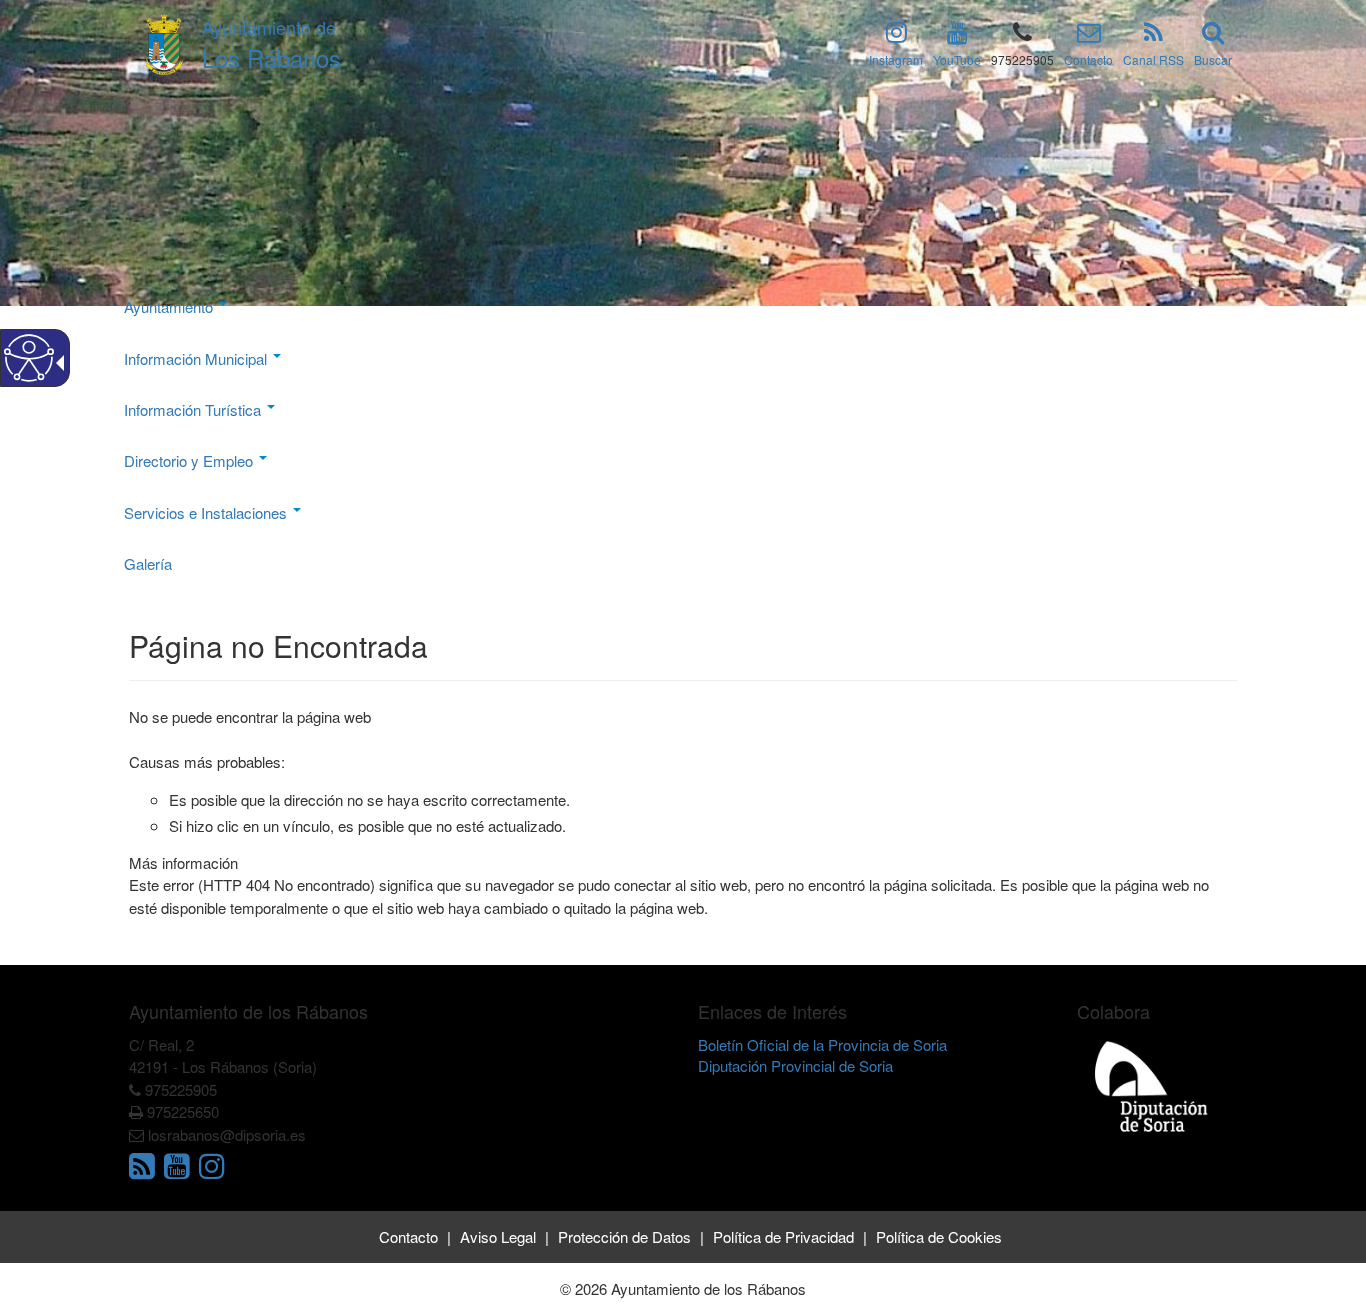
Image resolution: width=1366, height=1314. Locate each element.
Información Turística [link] (194, 409)
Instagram (896, 59)
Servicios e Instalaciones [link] (207, 512)
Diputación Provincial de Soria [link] (795, 1065)
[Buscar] (1213, 35)
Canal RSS (1153, 59)
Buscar (1213, 59)
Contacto (1088, 59)
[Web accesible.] (29, 358)
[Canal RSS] (1153, 35)
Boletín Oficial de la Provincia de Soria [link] (822, 1044)
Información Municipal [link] (197, 358)
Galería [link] (148, 563)
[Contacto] (1089, 35)
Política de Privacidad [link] (783, 1236)
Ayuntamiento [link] (170, 306)
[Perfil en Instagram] (896, 35)
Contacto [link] (408, 1236)
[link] (144, 1170)
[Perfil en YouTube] (957, 35)
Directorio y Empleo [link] (190, 460)
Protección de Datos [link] (624, 1236)
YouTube (957, 59)
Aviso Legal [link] (498, 1236)
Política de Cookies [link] (939, 1236)
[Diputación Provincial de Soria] (1152, 1085)
